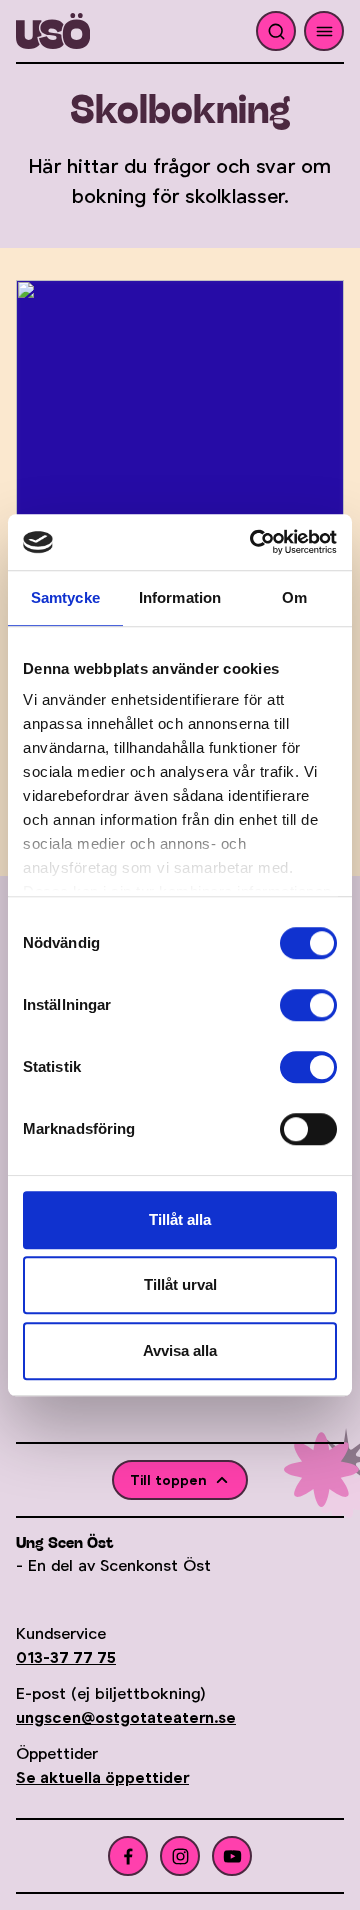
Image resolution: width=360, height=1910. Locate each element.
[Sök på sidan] (276, 31)
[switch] (308, 1005)
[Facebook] (128, 1856)
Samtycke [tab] (65, 597)
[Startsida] (91, 31)
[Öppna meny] (324, 31)
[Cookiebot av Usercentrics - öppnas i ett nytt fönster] (254, 542)
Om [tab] (294, 597)
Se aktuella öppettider (102, 1777)
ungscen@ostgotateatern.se (126, 1717)
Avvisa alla (180, 1350)
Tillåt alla (180, 1219)
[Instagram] (180, 1856)
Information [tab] (180, 597)
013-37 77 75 (66, 1657)
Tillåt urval (180, 1284)
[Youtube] (232, 1856)
